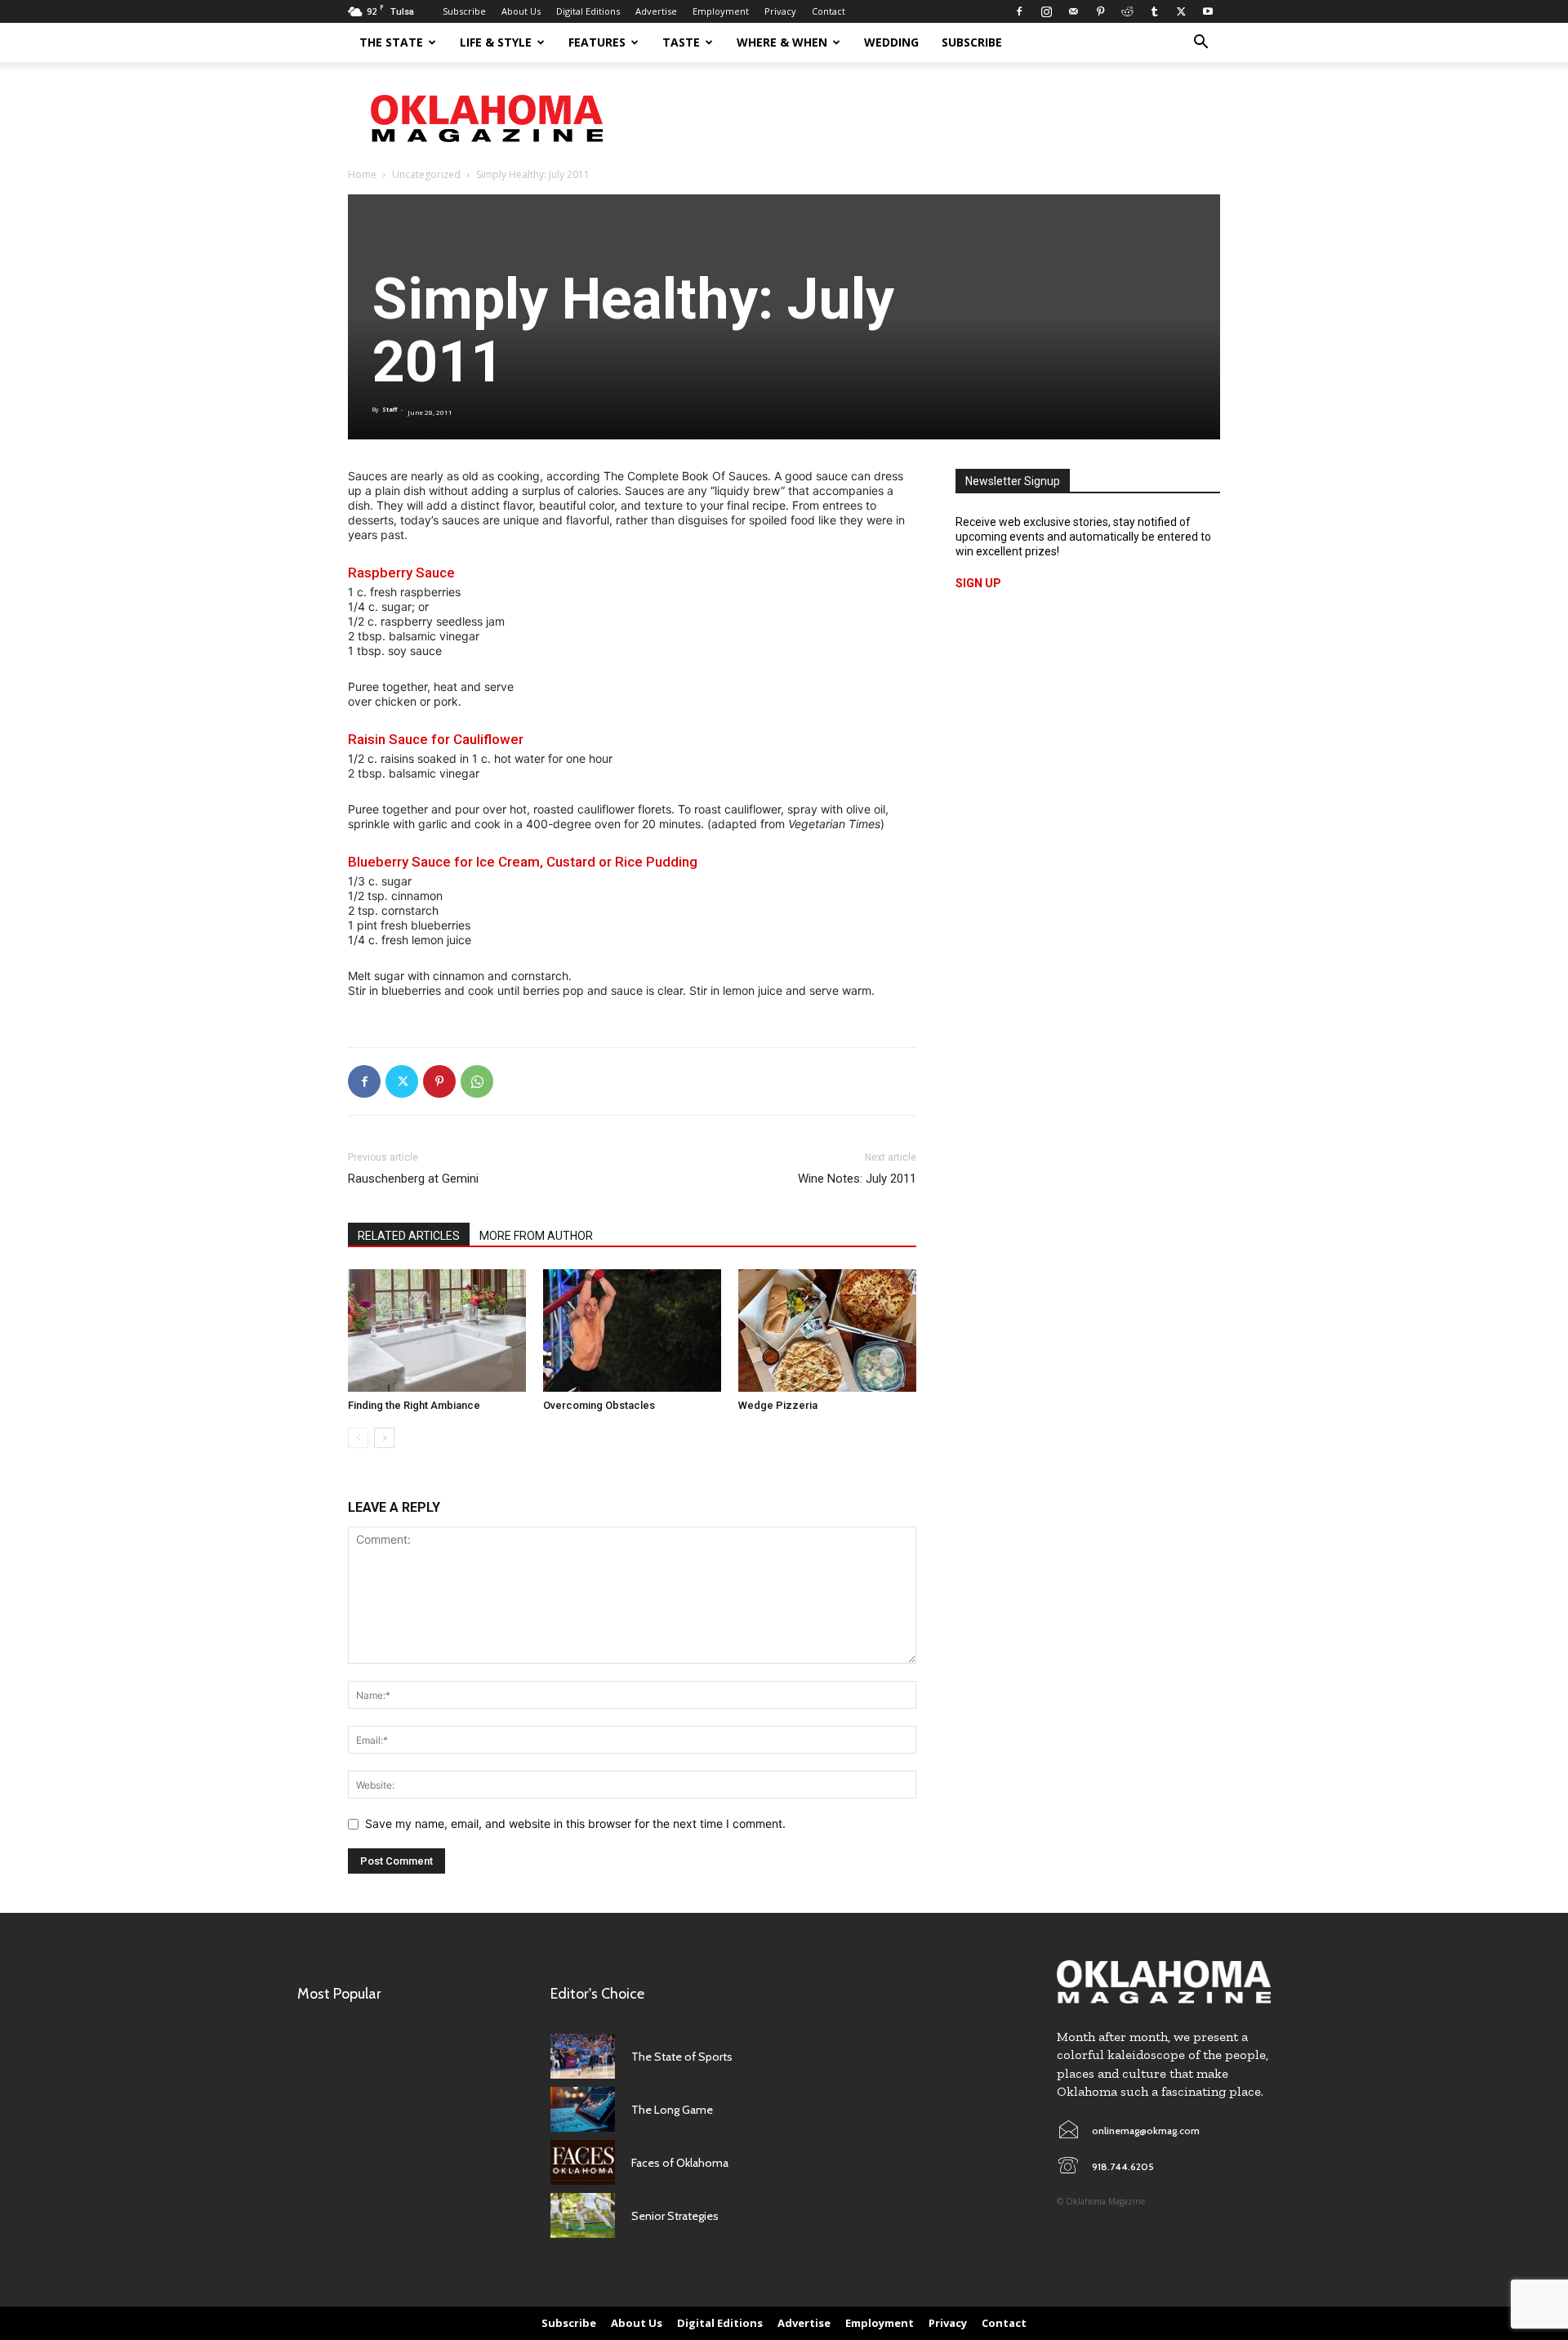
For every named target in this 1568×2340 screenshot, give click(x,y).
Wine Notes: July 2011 (857, 1179)
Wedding (891, 42)
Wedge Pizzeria (778, 1405)
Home (362, 174)
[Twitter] (1181, 11)
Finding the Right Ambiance (414, 1405)
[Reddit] (1127, 11)
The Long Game (672, 2110)
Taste (681, 42)
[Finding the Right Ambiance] (437, 1330)
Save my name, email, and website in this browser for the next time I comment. (575, 1823)
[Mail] (1073, 11)
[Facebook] (1019, 11)
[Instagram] (1046, 11)
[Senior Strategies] (583, 2215)
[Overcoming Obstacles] (632, 1330)
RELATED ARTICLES (409, 1236)
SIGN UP (978, 583)
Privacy (780, 11)
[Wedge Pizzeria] (827, 1330)
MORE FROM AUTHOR (536, 1236)
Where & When (782, 42)
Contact (829, 11)
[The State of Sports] (583, 2056)
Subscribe (464, 11)
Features (597, 42)
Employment (721, 11)
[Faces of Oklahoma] (583, 2162)
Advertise (656, 11)
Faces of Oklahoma (680, 2163)
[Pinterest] (1100, 11)
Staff (390, 410)
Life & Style (496, 42)
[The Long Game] (583, 2109)
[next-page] (384, 1438)
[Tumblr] (1154, 11)
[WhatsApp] (477, 1081)
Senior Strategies (675, 2216)
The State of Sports (682, 2057)
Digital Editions (588, 11)
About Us (521, 11)
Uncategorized (426, 174)
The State (391, 42)
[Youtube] (1208, 11)
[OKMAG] (1164, 1982)
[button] (1200, 44)
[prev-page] (358, 1438)
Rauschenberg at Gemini (413, 1179)
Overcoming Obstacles (599, 1405)
